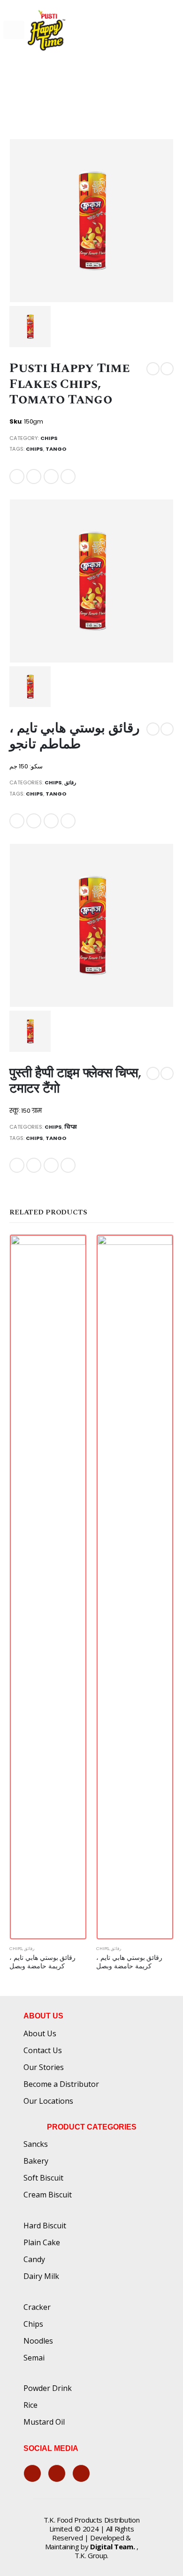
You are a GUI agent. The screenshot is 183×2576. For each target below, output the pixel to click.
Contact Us (43, 2050)
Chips (49, 438)
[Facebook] (32, 2473)
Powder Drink (48, 2388)
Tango (56, 449)
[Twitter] (57, 2473)
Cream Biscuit (48, 2195)
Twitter (34, 476)
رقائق (70, 782)
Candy (34, 2259)
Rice (30, 2405)
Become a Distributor (61, 2084)
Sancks (36, 2144)
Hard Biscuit (45, 2226)
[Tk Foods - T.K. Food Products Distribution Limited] (46, 30)
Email (68, 476)
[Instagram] (81, 2473)
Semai (34, 2358)
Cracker (37, 2307)
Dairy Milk (41, 2276)
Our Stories (44, 2067)
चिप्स (71, 1127)
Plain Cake (42, 2242)
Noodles (38, 2341)
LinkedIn (51, 476)
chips (34, 449)
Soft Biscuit (43, 2178)
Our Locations (48, 2101)
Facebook (17, 476)
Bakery (36, 2161)
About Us (40, 2033)
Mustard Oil (44, 2422)
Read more (71, 1250)
